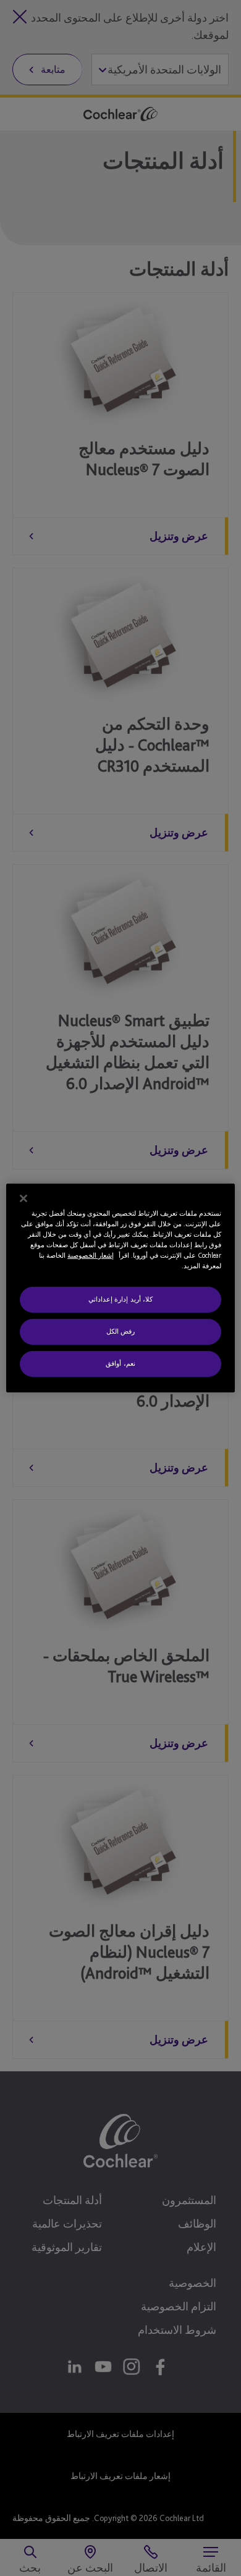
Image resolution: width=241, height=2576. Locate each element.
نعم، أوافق (120, 1363)
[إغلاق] (23, 1198)
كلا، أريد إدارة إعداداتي (121, 1299)
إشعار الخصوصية (91, 1255)
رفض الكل (121, 1331)
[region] (121, 1288)
